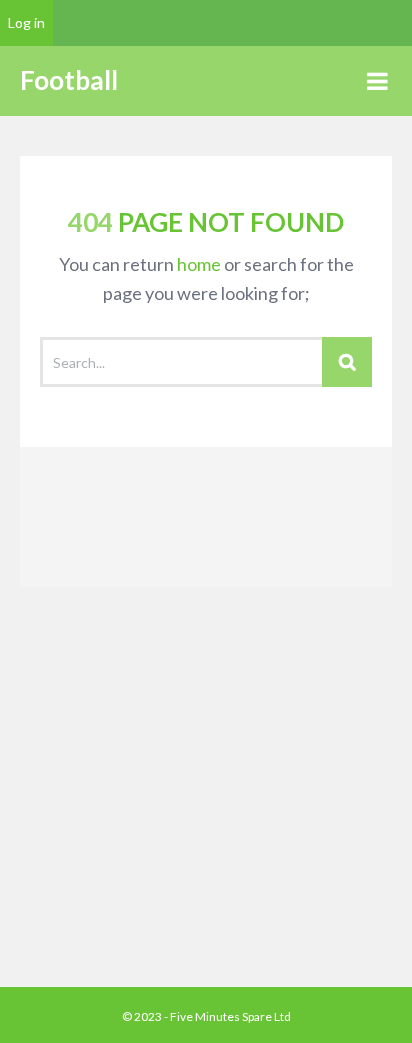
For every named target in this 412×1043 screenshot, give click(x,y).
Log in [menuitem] (26, 22)
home (199, 264)
